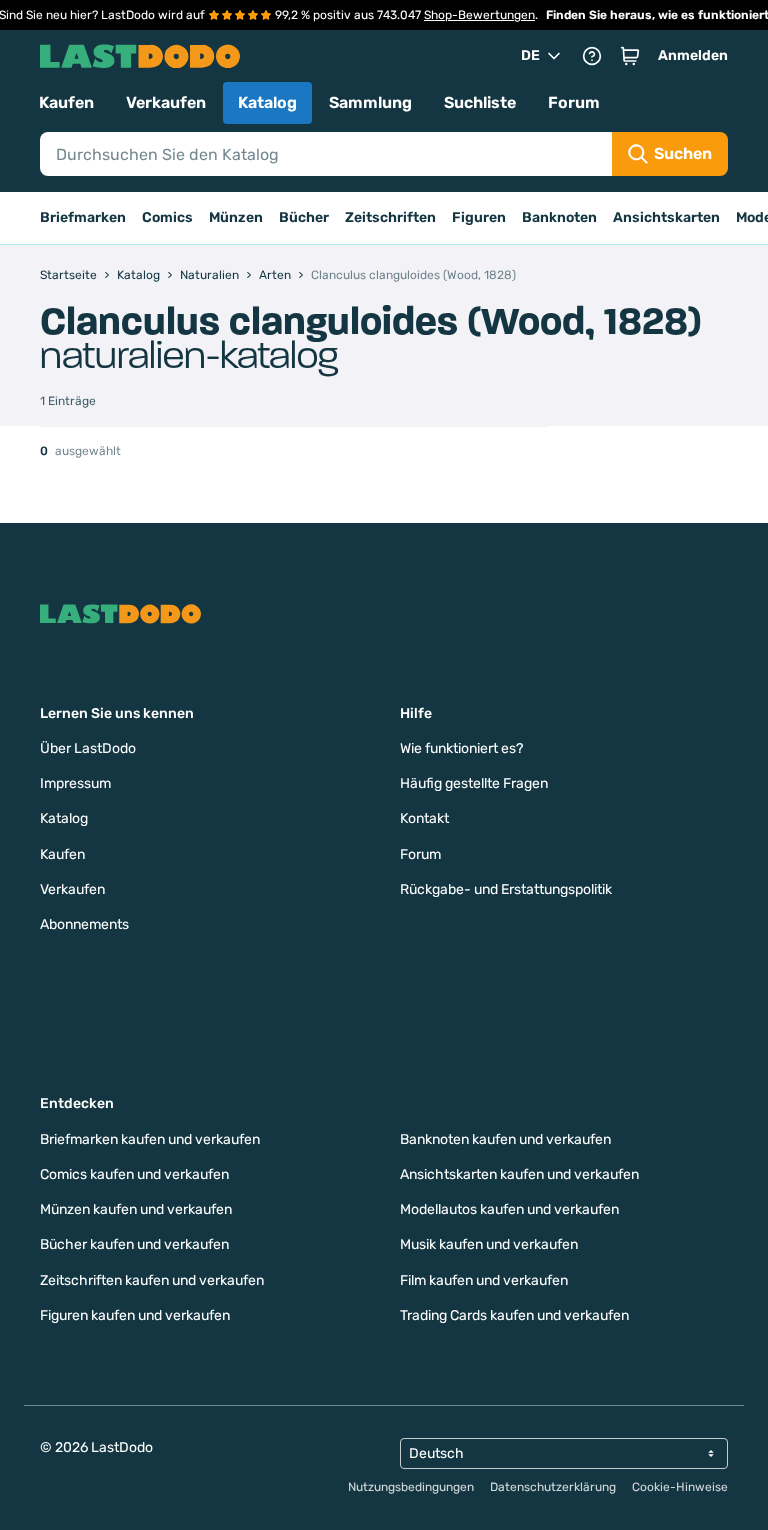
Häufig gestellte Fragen (474, 783)
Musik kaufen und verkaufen (489, 1244)
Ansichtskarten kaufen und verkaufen (519, 1174)
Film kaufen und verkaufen (484, 1280)
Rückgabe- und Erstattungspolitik (506, 889)
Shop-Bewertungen (479, 15)
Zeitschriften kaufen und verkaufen (152, 1280)
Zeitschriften (390, 217)
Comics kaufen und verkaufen (134, 1174)
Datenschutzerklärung (553, 1487)
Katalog (267, 102)
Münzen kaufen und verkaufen (136, 1209)
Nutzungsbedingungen (411, 1487)
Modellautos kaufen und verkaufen (509, 1209)
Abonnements (84, 924)
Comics (167, 217)
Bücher (304, 217)
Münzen (236, 217)
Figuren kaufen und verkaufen (135, 1315)
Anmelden (693, 55)
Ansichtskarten (666, 217)
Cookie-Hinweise (680, 1487)
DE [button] (530, 55)
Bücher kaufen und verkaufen (134, 1244)
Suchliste (480, 102)
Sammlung (370, 102)
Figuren (479, 217)
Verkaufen (166, 102)
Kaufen (66, 102)
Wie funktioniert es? (461, 748)
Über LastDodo (88, 748)
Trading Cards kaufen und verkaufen (514, 1315)
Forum (574, 102)
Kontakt (424, 818)
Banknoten (559, 217)
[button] (630, 56)
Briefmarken (83, 217)
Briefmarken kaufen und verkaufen (150, 1139)
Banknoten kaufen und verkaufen (505, 1139)
